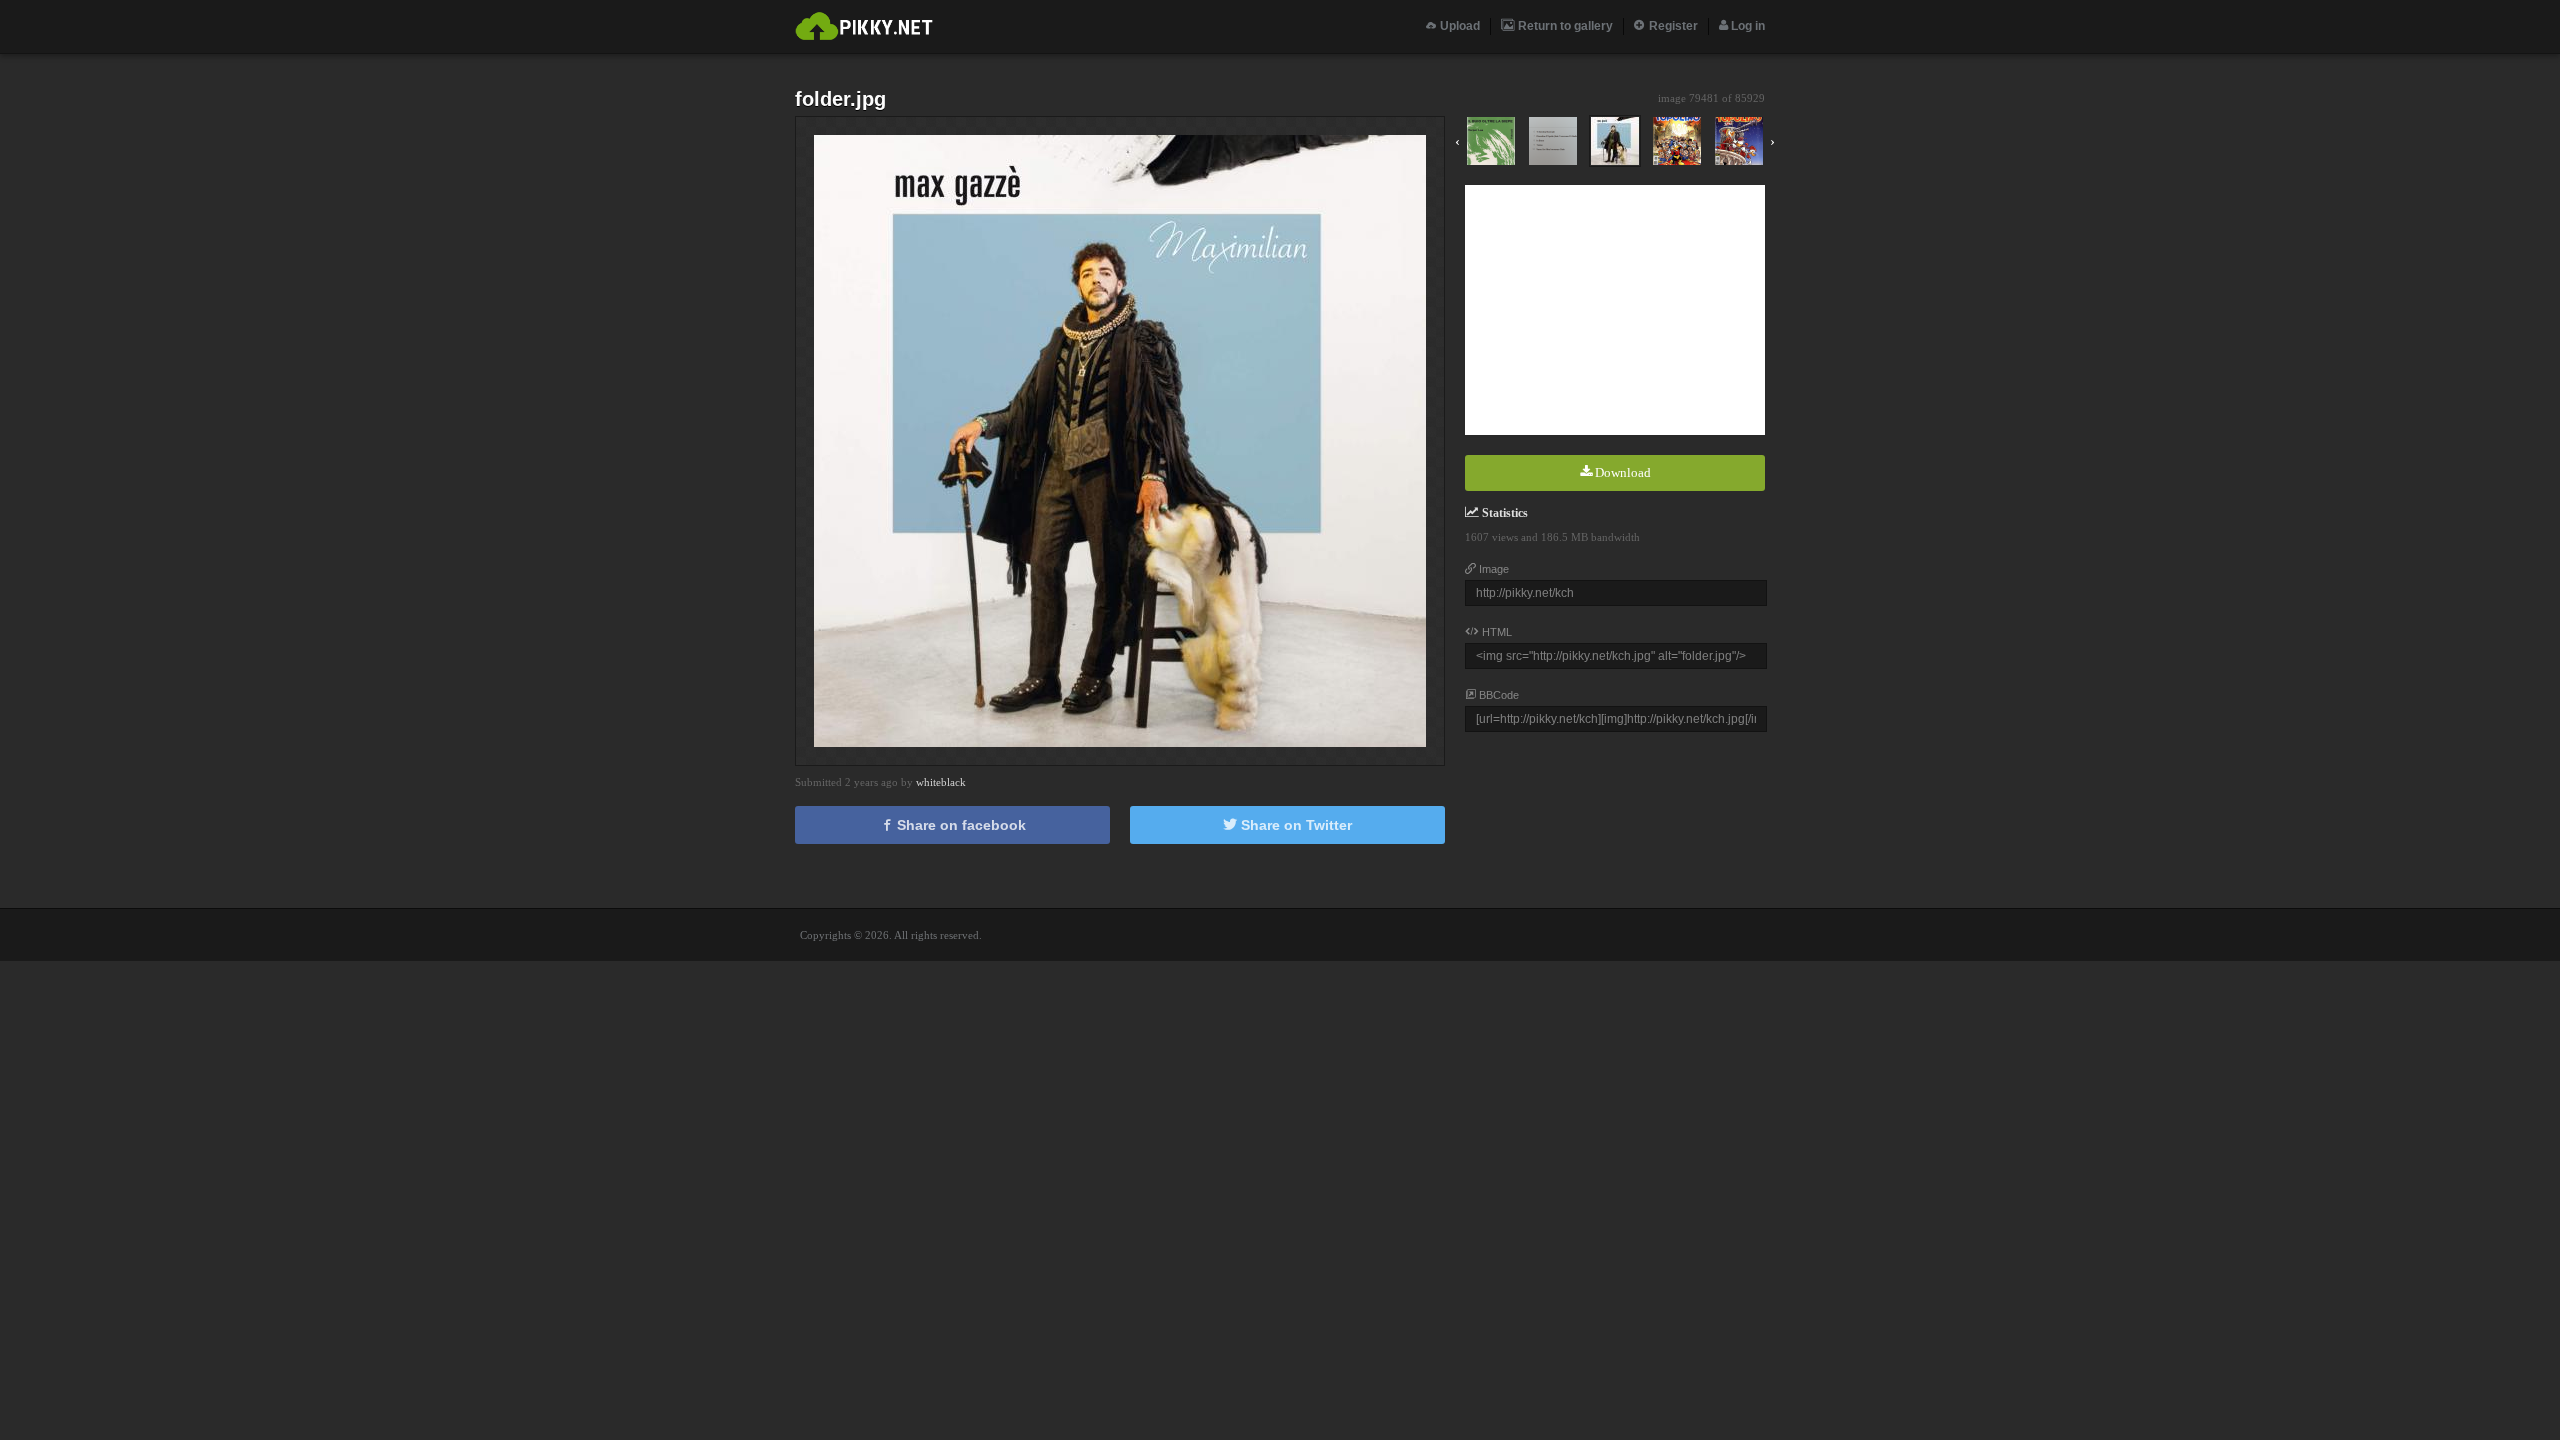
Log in (1746, 26)
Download (1621, 472)
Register (1672, 26)
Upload (1458, 26)
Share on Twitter (1294, 825)
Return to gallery (1564, 26)
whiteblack (941, 782)
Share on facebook (959, 825)
